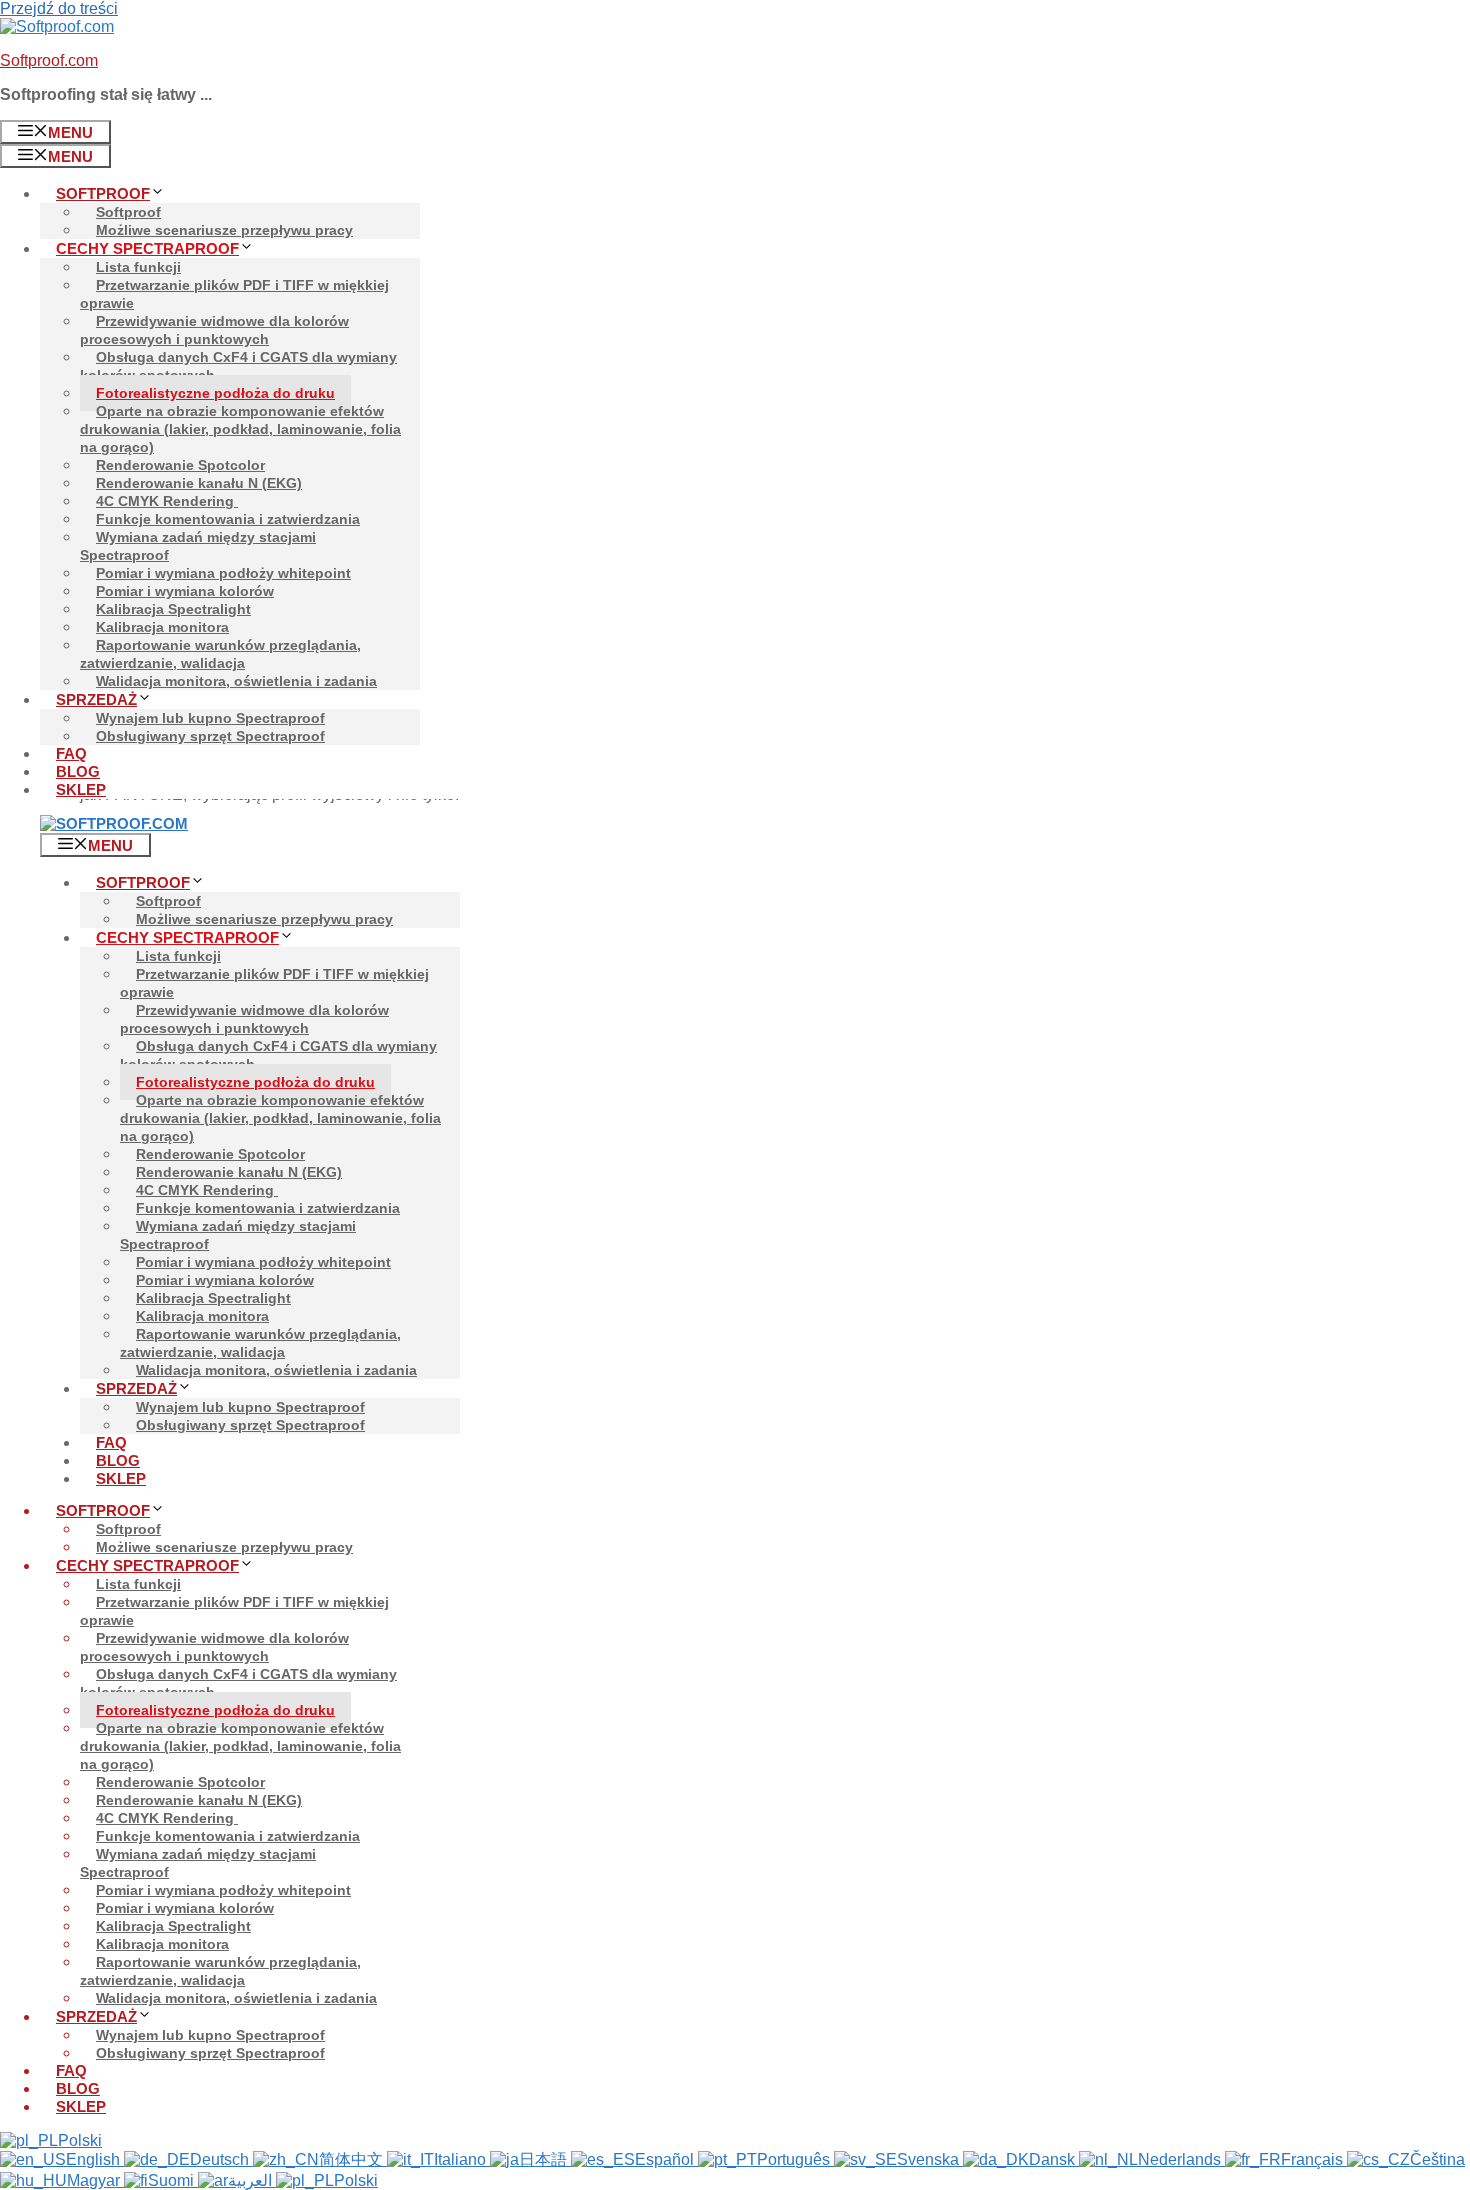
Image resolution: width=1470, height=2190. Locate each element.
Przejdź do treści (59, 8)
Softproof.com (49, 60)
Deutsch (221, 2159)
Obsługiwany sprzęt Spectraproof (210, 736)
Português (795, 2159)
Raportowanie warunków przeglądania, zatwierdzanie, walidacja (220, 654)
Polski (80, 2140)
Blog (78, 771)
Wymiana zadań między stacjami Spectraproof (198, 546)
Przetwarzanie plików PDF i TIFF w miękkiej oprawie (234, 294)
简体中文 (353, 2159)
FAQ (71, 753)
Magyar (95, 2180)
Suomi (173, 2180)
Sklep (81, 789)
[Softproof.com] (114, 823)
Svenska (930, 2159)
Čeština (1437, 2159)
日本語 (545, 2159)
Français (1314, 2159)
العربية (252, 2180)
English (95, 2159)
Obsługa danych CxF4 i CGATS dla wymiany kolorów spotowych (238, 366)
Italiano (462, 2159)
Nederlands (1181, 2159)
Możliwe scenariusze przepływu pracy (224, 230)
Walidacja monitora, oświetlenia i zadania (236, 681)
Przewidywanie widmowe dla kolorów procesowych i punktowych (214, 330)
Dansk (1054, 2159)
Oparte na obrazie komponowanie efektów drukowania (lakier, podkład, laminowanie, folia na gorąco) (240, 429)
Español (666, 2159)
